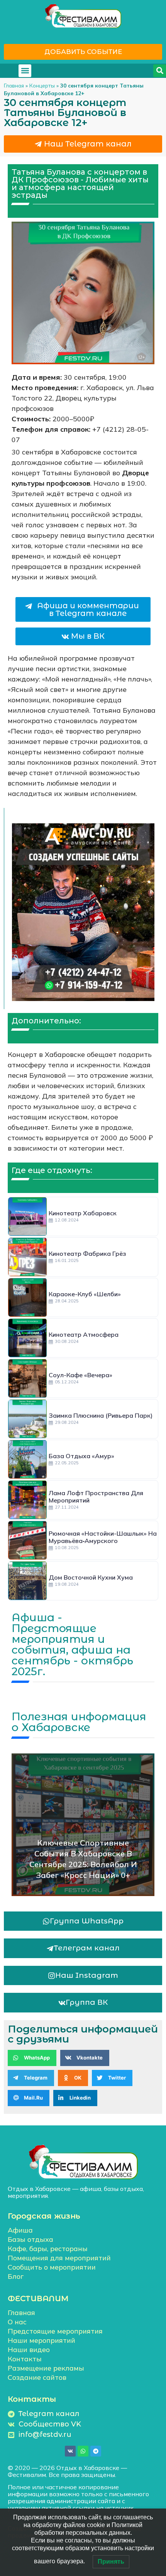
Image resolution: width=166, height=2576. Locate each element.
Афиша (20, 2230)
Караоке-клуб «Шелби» (85, 1294)
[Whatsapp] (83, 2451)
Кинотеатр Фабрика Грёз (87, 1254)
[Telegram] (96, 2451)
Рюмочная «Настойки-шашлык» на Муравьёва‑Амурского (103, 1537)
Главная (14, 85)
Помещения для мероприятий (59, 2258)
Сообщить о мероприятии (52, 2267)
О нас (17, 2322)
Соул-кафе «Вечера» (80, 1375)
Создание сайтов (37, 2377)
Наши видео (29, 2350)
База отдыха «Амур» (81, 1456)
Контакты (25, 2359)
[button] (25, 71)
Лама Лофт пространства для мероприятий (96, 1497)
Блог (16, 2276)
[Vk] (70, 2451)
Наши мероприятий (41, 2340)
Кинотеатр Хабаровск (83, 1213)
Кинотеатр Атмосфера (84, 1334)
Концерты (42, 85)
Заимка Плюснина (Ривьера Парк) (101, 1415)
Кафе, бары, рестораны (48, 2249)
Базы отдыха (30, 2239)
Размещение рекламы (46, 2368)
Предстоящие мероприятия (55, 2331)
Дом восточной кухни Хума (91, 1577)
